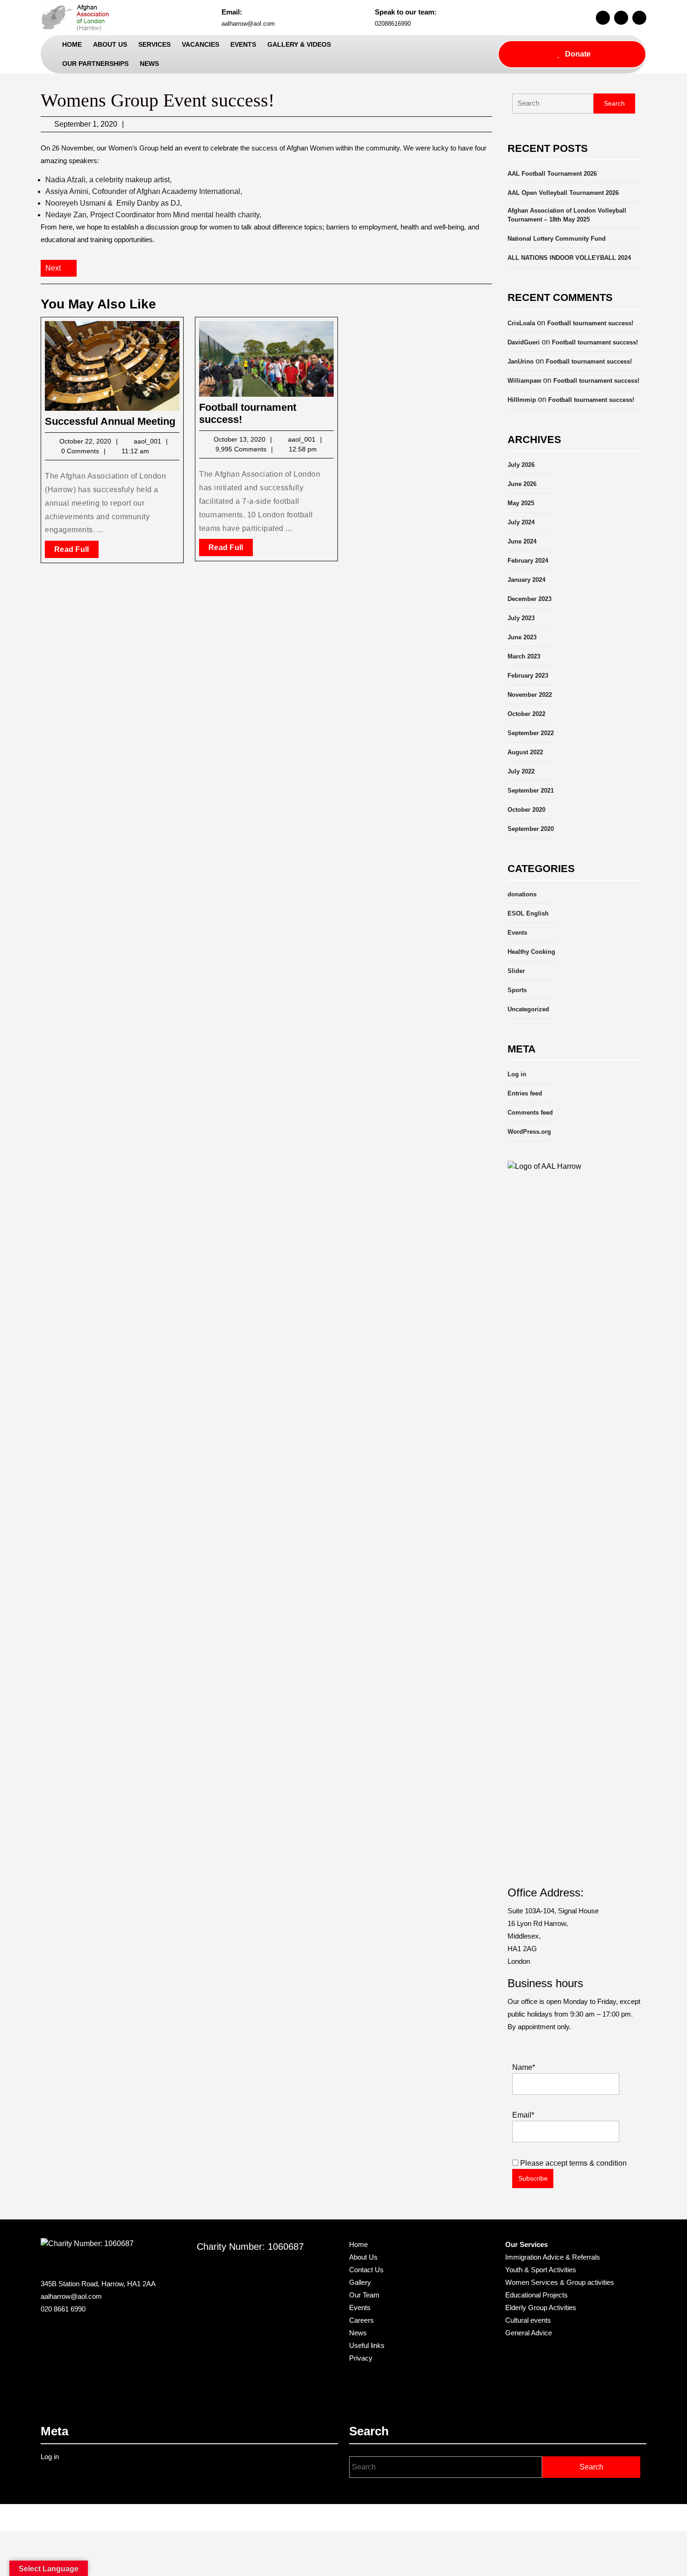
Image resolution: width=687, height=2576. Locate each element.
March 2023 (524, 656)
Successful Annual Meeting (110, 421)
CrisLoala (521, 323)
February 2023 (528, 676)
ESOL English (528, 913)
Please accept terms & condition (572, 2163)
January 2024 (526, 580)
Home (72, 44)
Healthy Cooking (531, 952)
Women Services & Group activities (560, 2282)
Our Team (364, 2295)
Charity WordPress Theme (315, 2518)
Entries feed (525, 1093)
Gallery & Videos (299, 44)
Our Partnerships (95, 64)
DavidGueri (524, 342)
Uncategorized (528, 1009)
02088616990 (393, 24)
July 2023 (521, 618)
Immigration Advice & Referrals (553, 2257)
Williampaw (524, 381)
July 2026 (521, 465)
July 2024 (521, 522)
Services (154, 44)
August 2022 (525, 752)
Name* (524, 2067)
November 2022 (530, 695)
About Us (110, 44)
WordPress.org (529, 1132)
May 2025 (521, 503)
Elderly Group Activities (541, 2308)
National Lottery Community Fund (557, 239)
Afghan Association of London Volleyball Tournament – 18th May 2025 (567, 215)
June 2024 (522, 541)
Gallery (360, 2282)
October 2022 (526, 714)
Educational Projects (537, 2295)
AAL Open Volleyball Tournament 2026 (563, 193)
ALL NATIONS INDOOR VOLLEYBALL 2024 (569, 258)
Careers (361, 2320)
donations (522, 894)
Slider (516, 971)
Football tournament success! (590, 323)
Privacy (361, 2358)
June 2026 (522, 484)
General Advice (529, 2333)
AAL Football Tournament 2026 (552, 174)
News (149, 64)
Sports (517, 990)
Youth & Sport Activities (541, 2270)
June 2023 (522, 637)
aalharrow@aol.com (248, 24)
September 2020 (531, 829)
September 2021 (531, 791)
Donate (578, 54)
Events (243, 44)
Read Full (76, 551)
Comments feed (530, 1113)
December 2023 (530, 599)
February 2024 (528, 561)
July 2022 (521, 771)
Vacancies (200, 44)
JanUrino (521, 361)
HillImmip (522, 400)
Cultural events (528, 2320)
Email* (523, 2115)
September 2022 (531, 733)
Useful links (367, 2345)
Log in (517, 1074)
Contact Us (366, 2270)
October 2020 (526, 810)
